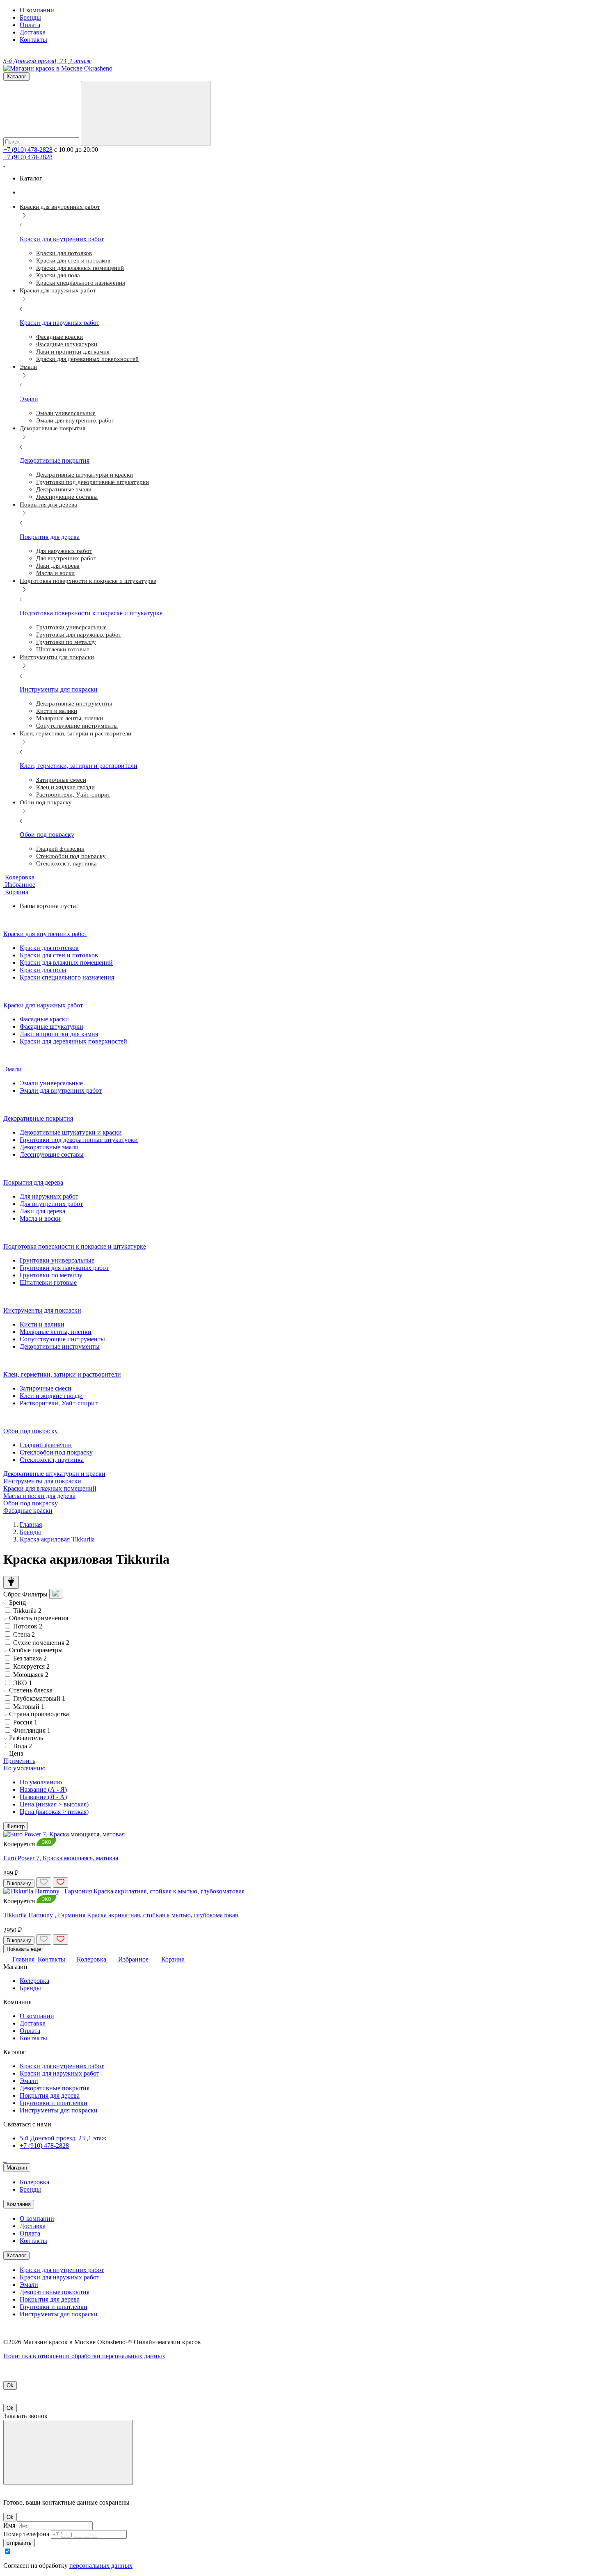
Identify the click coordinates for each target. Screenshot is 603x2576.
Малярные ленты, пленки (56, 1332)
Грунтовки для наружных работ (64, 1268)
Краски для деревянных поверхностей (73, 1041)
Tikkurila (27, 1611)
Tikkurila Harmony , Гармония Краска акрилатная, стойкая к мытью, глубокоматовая (121, 1915)
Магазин (17, 2168)
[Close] (68, 2452)
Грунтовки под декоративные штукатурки (79, 1140)
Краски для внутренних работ (62, 2066)
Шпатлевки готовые (48, 1282)
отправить (19, 2543)
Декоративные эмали (49, 1147)
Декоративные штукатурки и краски (71, 1132)
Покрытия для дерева (50, 2095)
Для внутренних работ (51, 1204)
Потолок (28, 1626)
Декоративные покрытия (55, 2088)
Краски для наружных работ (59, 2073)
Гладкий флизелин (46, 1445)
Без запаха (30, 1658)
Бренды (30, 17)
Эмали (29, 2081)
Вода (23, 1746)
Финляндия (32, 1730)
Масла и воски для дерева (39, 1496)
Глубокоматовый (39, 1698)
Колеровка (34, 1981)
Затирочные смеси (46, 1388)
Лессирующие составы (52, 1154)
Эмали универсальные (51, 1083)
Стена (24, 1634)
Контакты (33, 40)
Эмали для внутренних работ (61, 1090)
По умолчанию (41, 1782)
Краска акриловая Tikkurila (57, 1539)
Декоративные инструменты (60, 1346)
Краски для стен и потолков (59, 955)
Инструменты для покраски (42, 1481)
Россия (25, 1722)
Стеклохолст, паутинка (52, 1460)
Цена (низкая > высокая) (54, 1804)
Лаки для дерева (42, 1211)
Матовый (29, 1707)
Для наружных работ (49, 1196)
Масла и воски (40, 1218)
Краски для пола (43, 970)
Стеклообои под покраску (56, 1452)
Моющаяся (31, 1675)
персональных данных (101, 2566)
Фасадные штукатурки (51, 1027)
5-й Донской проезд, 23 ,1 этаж (63, 2138)
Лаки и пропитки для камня (59, 1034)
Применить (19, 1761)
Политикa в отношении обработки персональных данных (84, 2356)
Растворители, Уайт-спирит (59, 1403)
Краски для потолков (49, 948)
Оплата (30, 25)
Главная (31, 1524)
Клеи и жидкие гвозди (51, 1396)
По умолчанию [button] (24, 1768)
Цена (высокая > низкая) (54, 1812)
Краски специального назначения (67, 977)
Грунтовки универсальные (57, 1260)
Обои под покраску (31, 1503)
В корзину (19, 1883)
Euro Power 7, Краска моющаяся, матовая (61, 1858)
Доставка (33, 32)
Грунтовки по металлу (51, 1275)
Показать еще (24, 1949)
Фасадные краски (44, 1019)
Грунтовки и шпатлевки (54, 2103)
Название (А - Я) (43, 1789)
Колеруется (31, 1666)
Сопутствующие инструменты (62, 1339)
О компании (37, 10)
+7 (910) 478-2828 (28, 150)
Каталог (16, 2255)
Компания (19, 2204)
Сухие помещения (41, 1643)
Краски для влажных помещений (66, 963)
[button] (16, 892)
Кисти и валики (42, 1324)
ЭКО (23, 1683)
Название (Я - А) (43, 1797)
